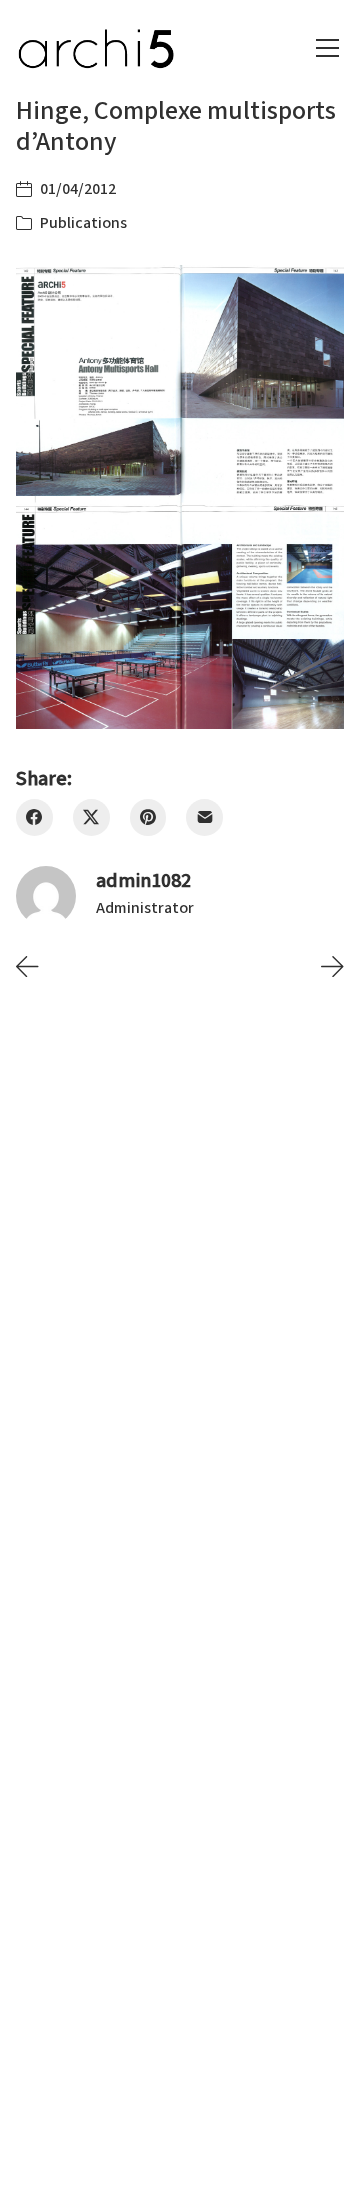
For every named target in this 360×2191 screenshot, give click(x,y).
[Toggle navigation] (327, 48)
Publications (83, 223)
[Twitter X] (91, 817)
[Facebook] (34, 817)
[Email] (204, 817)
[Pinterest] (148, 817)
